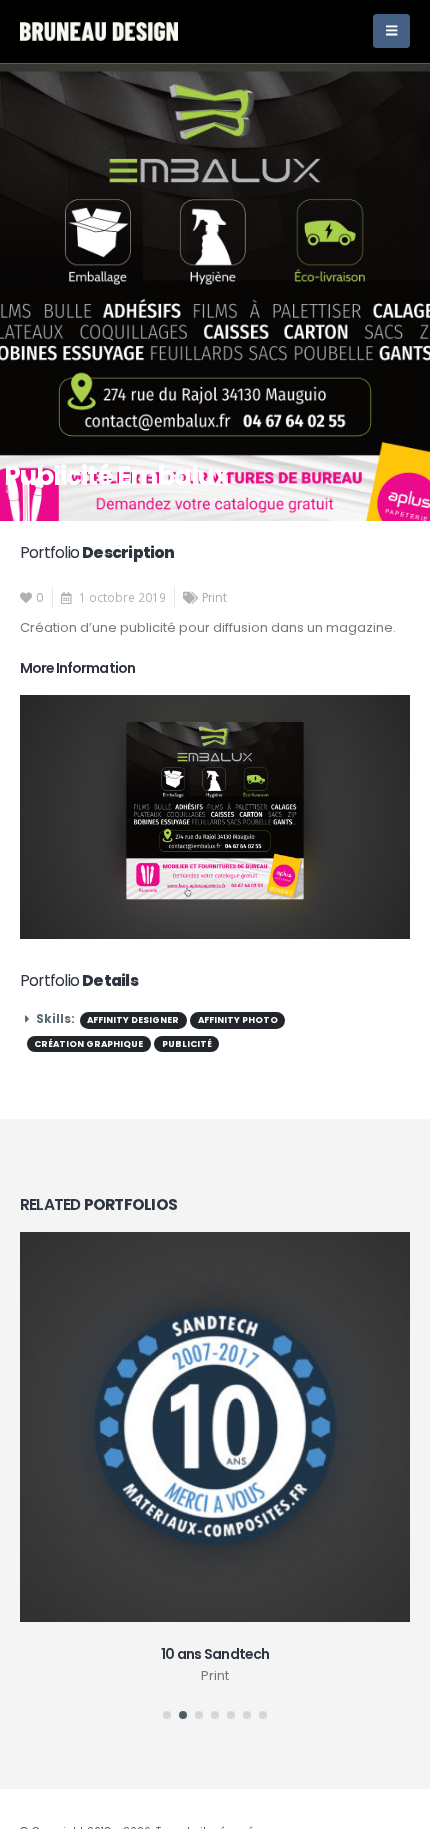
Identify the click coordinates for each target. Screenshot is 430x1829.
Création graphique (88, 1044)
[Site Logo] (99, 31)
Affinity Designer (133, 1020)
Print (214, 598)
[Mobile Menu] (391, 31)
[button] (167, 1715)
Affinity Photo (238, 1020)
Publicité (187, 1044)
